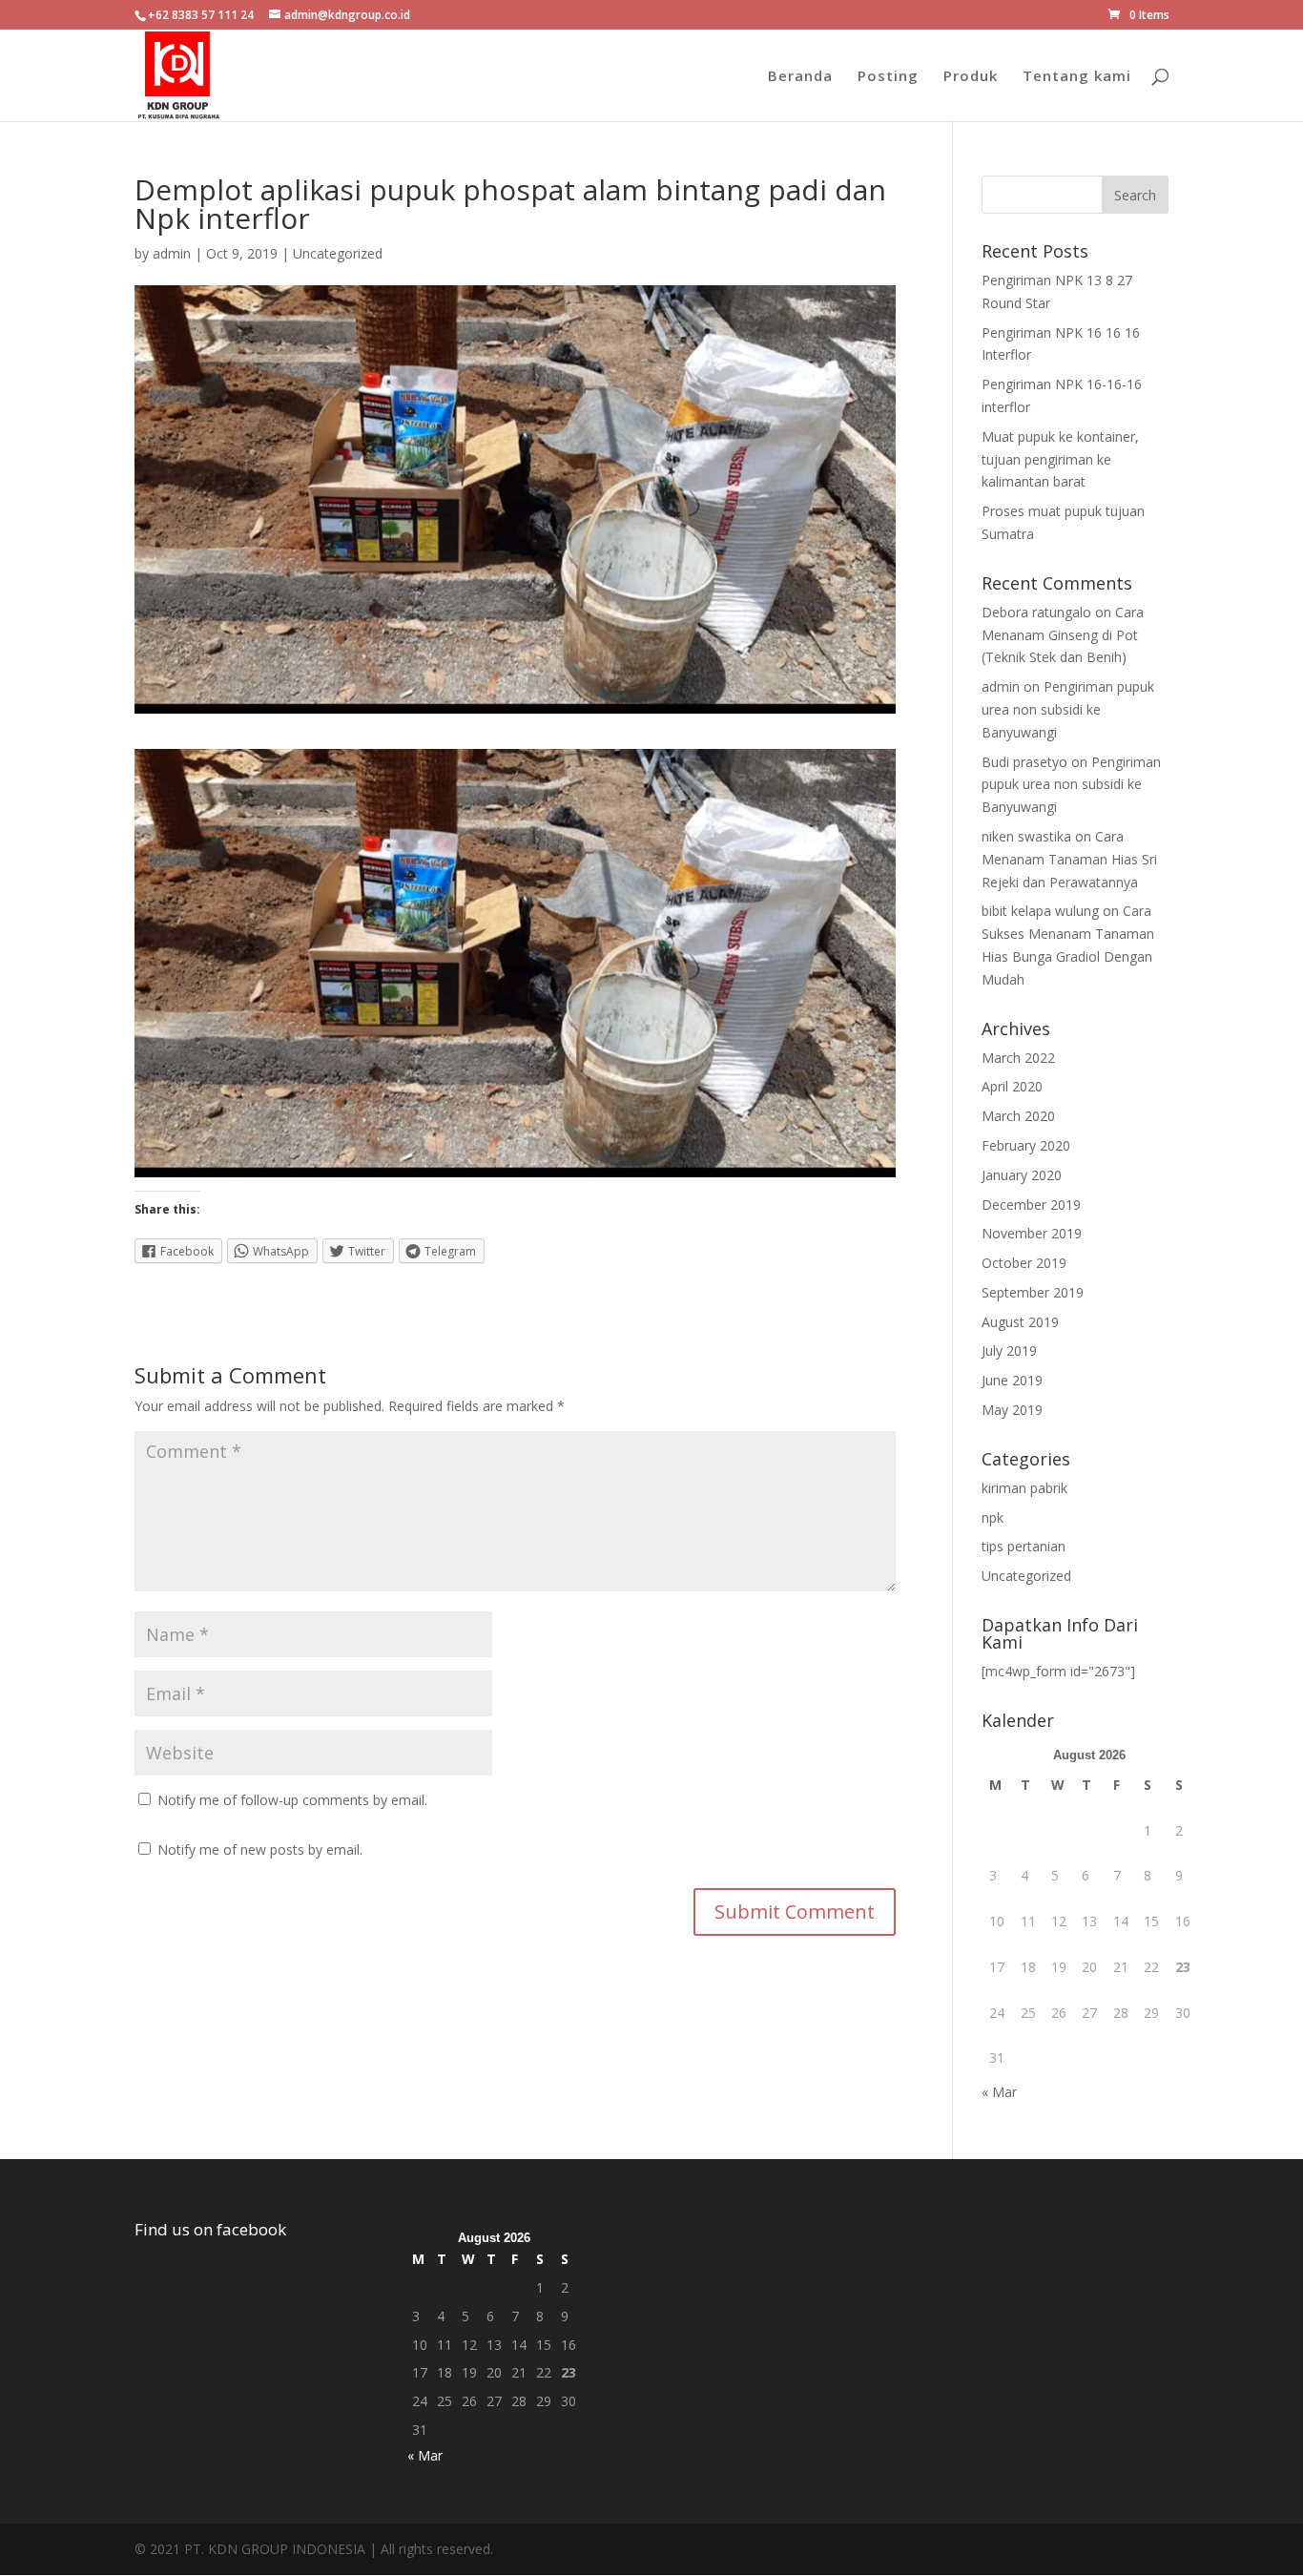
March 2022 (1018, 1058)
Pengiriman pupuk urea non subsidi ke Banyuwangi (1068, 709)
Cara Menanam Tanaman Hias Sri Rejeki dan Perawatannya (1069, 859)
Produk (971, 77)
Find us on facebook (210, 2229)
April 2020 (1012, 1086)
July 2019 (1009, 1350)
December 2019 (1031, 1205)
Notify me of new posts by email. (260, 1849)
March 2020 (1018, 1116)
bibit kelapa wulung (1040, 911)
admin (172, 253)
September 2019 (1033, 1292)
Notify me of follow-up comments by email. (292, 1800)
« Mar (999, 2092)
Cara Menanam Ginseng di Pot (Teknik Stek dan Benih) (1063, 635)
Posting (888, 77)
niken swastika (1026, 836)
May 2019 (1012, 1410)
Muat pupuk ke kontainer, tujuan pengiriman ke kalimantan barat (1060, 459)
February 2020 (1026, 1145)
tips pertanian (1024, 1546)
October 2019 (1024, 1263)
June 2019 (1012, 1380)
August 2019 (1020, 1322)
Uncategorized (338, 253)
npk (993, 1517)
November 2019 (1032, 1233)
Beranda (800, 77)
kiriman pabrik (1024, 1488)
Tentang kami (1077, 77)
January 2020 (1022, 1175)
